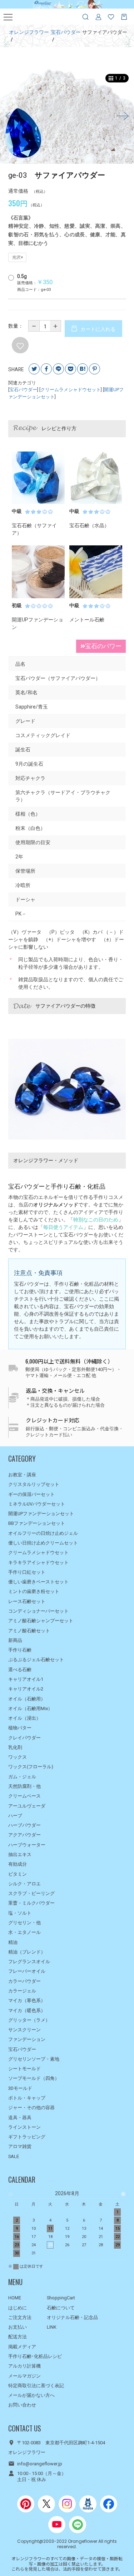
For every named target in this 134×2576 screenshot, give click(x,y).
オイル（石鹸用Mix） (30, 1708)
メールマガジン (24, 2376)
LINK (52, 2327)
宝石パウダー (23, 390)
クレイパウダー (24, 1738)
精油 (13, 1942)
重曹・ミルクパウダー (31, 1903)
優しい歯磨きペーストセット (38, 1582)
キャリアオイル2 (26, 1689)
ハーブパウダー (24, 1825)
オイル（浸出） (24, 1718)
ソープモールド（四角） (34, 2078)
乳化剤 (15, 1747)
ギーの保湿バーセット (31, 1494)
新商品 (15, 1640)
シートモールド (24, 2069)
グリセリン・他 (24, 1923)
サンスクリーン (24, 2030)
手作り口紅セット (27, 1572)
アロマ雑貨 (20, 2146)
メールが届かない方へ (31, 2395)
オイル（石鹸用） (27, 1699)
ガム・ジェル (22, 1777)
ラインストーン (24, 2127)
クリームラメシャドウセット (71, 390)
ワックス (18, 1757)
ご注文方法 (20, 2317)
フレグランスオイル (29, 1962)
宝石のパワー (103, 646)
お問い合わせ (22, 2405)
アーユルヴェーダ (27, 1806)
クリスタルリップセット (34, 1484)
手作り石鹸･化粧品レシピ (35, 2356)
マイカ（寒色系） (27, 2000)
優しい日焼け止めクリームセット (43, 1543)
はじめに (18, 2308)
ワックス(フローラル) (31, 1767)
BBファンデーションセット (37, 1523)
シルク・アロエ (24, 1884)
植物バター (20, 1728)
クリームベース (24, 1796)
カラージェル (22, 1991)
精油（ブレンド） (27, 1952)
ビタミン (18, 1874)
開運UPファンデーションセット (41, 1514)
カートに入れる (97, 329)
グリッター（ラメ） (29, 2020)
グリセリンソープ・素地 (34, 2059)
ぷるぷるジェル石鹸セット (36, 1660)
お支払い (18, 2327)
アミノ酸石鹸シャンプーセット (41, 1621)
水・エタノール (24, 1932)
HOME (15, 2298)
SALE (14, 2156)
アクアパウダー (24, 1835)
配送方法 (18, 2337)
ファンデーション (27, 2039)
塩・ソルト (20, 1913)
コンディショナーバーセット (38, 1611)
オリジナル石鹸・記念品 (72, 2317)
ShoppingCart (61, 2298)
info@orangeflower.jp (40, 2464)
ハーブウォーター (27, 1845)
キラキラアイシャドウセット (38, 1562)
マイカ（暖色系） (27, 2010)
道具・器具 (20, 2118)
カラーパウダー (24, 1981)
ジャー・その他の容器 (31, 2108)
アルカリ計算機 (24, 2366)
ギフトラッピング (27, 2137)
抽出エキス (20, 1854)
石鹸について (61, 2308)
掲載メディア (22, 2347)
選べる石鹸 (20, 1670)
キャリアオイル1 (26, 1679)
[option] (67, 116)
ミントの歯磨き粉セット (34, 1591)
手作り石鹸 (20, 1650)
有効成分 (18, 1864)
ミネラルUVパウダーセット (37, 1504)
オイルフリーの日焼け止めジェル (43, 1533)
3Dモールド (20, 2088)
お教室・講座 (22, 1475)
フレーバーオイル (27, 1971)
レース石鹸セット (27, 1601)
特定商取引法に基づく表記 (36, 2386)
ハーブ (15, 1816)
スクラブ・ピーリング (31, 1893)
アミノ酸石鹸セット (29, 1631)
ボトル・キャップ (27, 2098)
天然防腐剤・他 (24, 1786)
